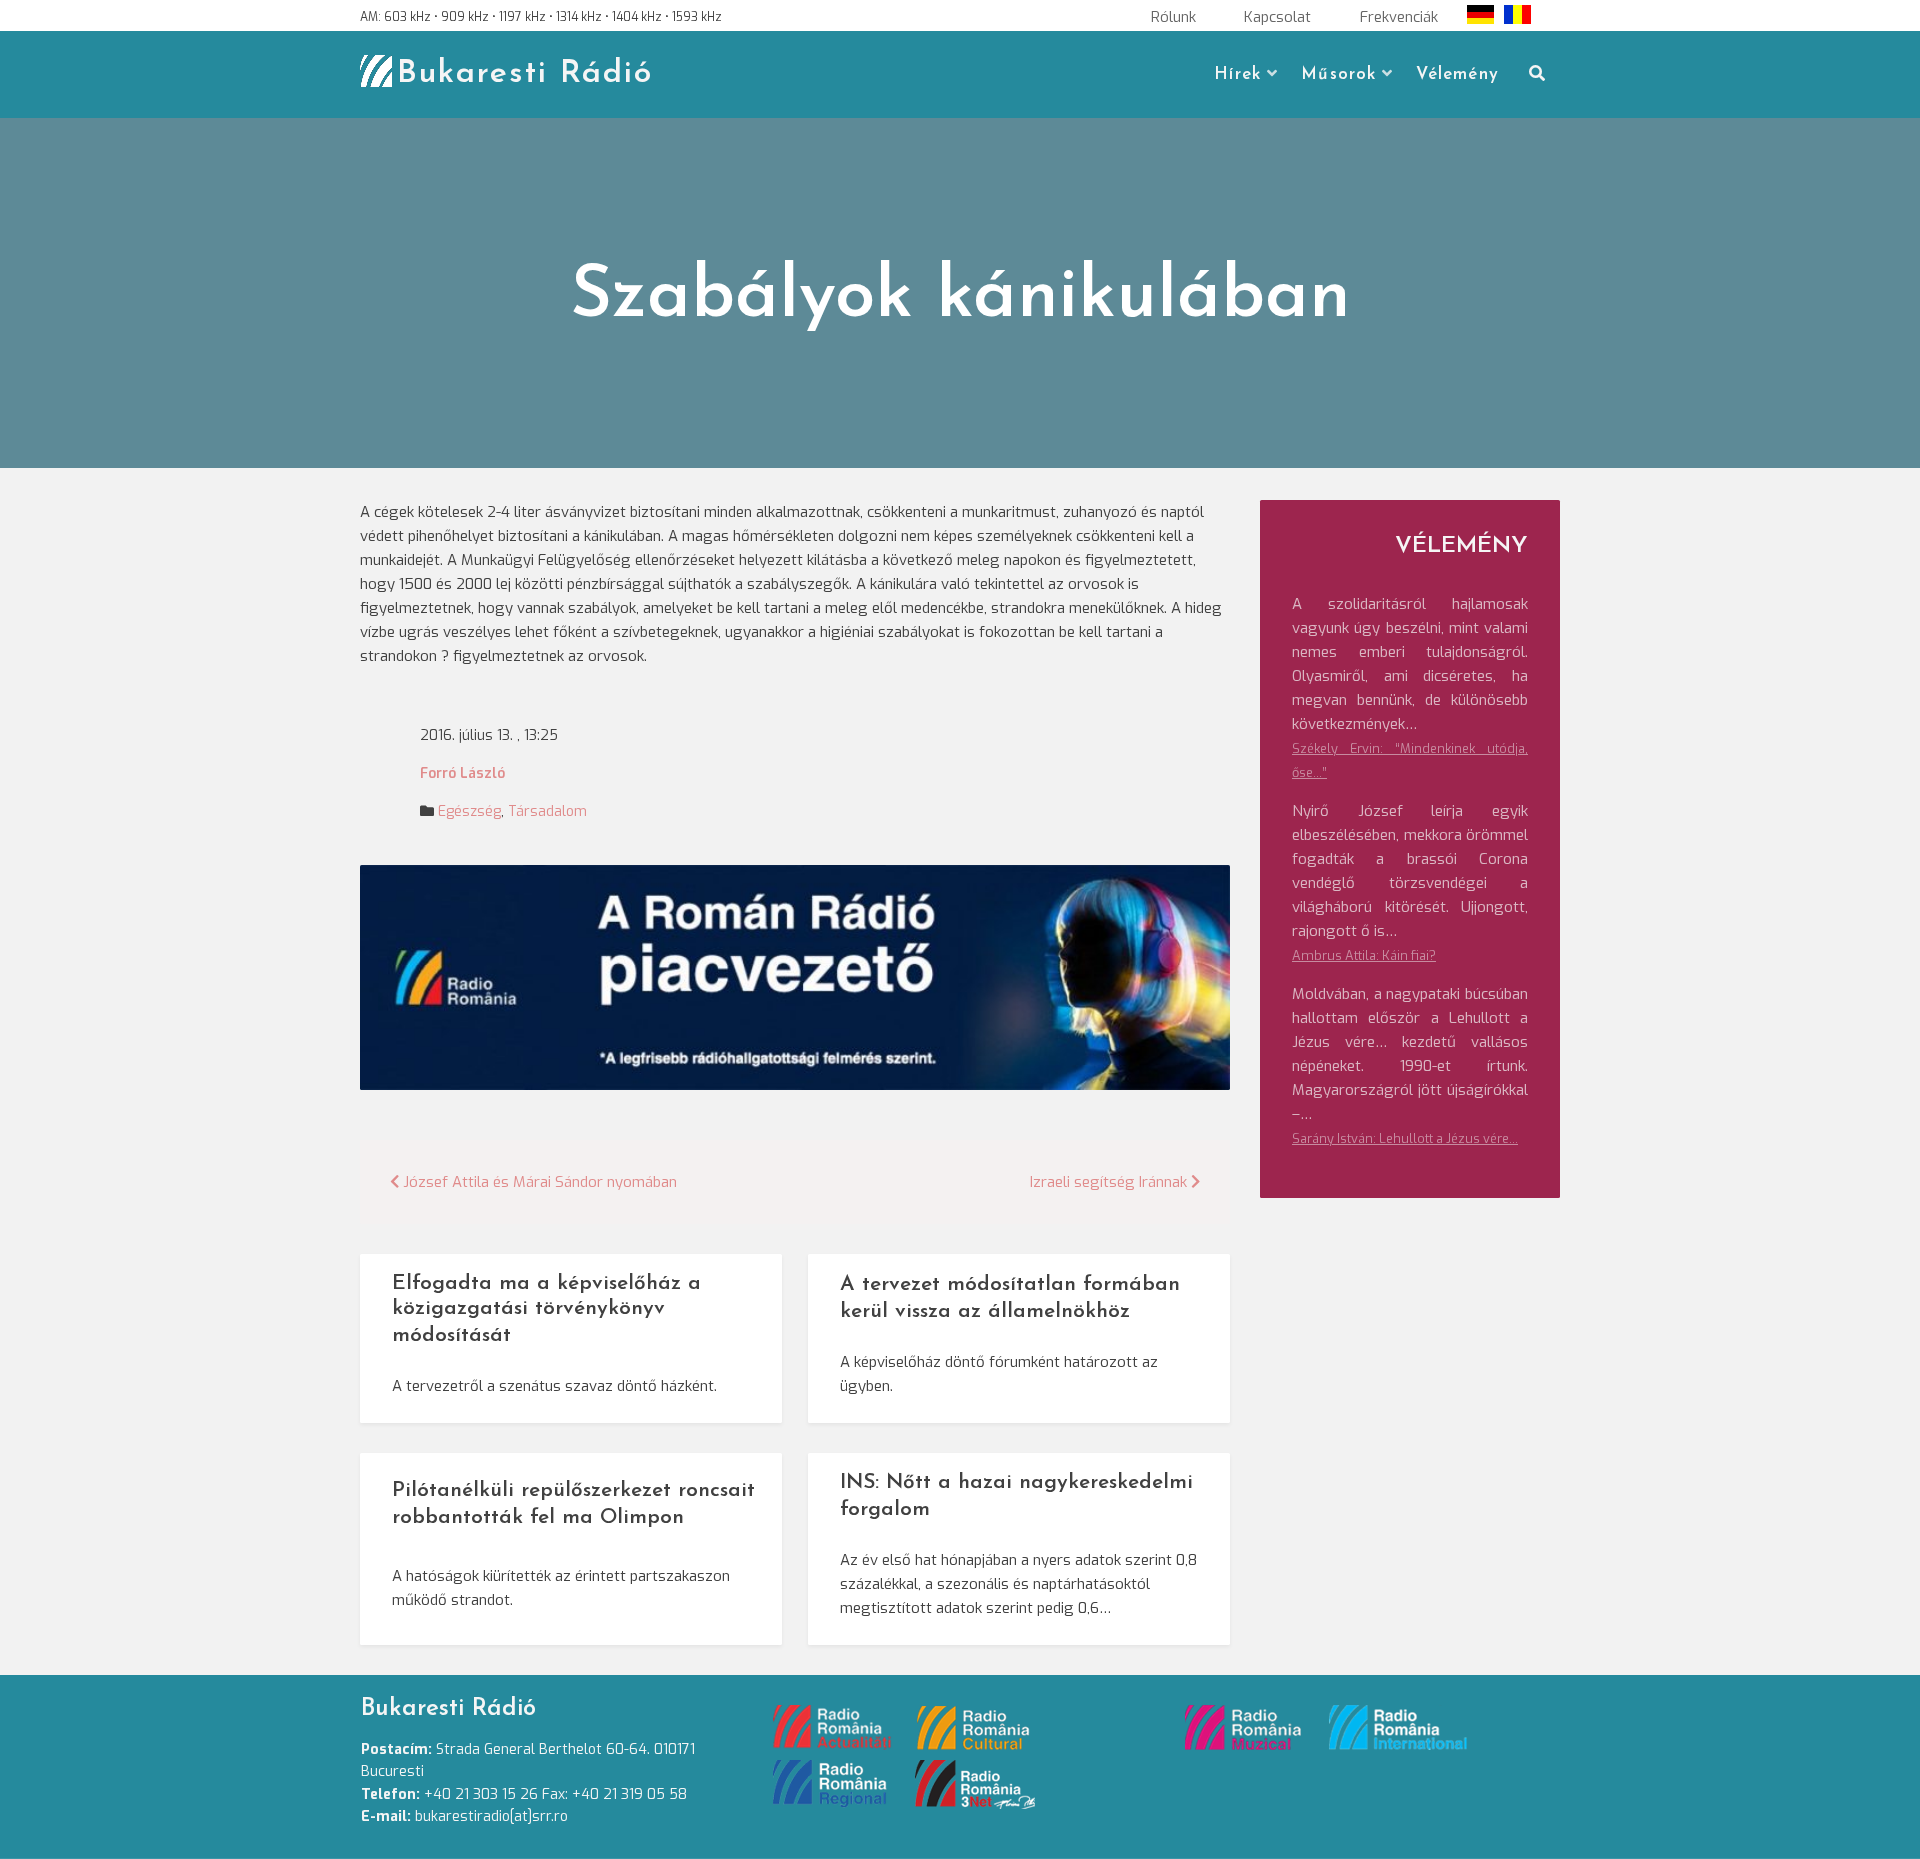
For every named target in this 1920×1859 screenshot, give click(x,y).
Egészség (469, 811)
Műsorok (1338, 74)
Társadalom (547, 811)
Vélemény (1457, 74)
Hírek (1237, 74)
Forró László (462, 773)
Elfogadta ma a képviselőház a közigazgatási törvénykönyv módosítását (546, 1309)
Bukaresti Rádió (525, 74)
